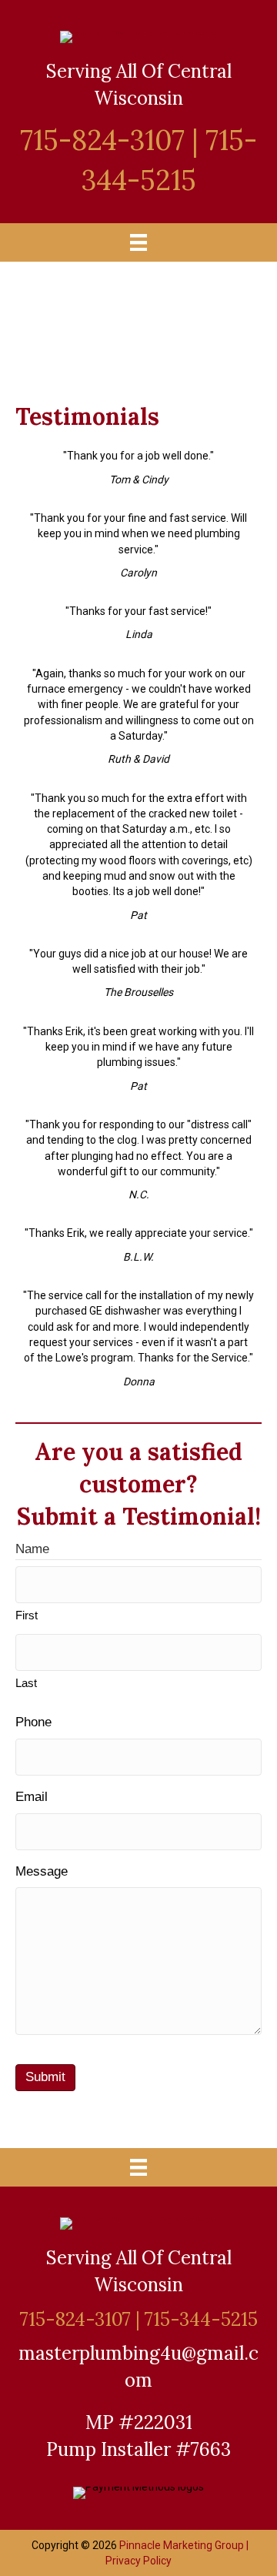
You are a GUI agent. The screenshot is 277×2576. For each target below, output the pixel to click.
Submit (45, 2077)
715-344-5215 (201, 2319)
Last (26, 1683)
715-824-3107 (102, 140)
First (27, 1615)
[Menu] (138, 242)
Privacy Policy (138, 2561)
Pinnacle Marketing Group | (184, 2545)
